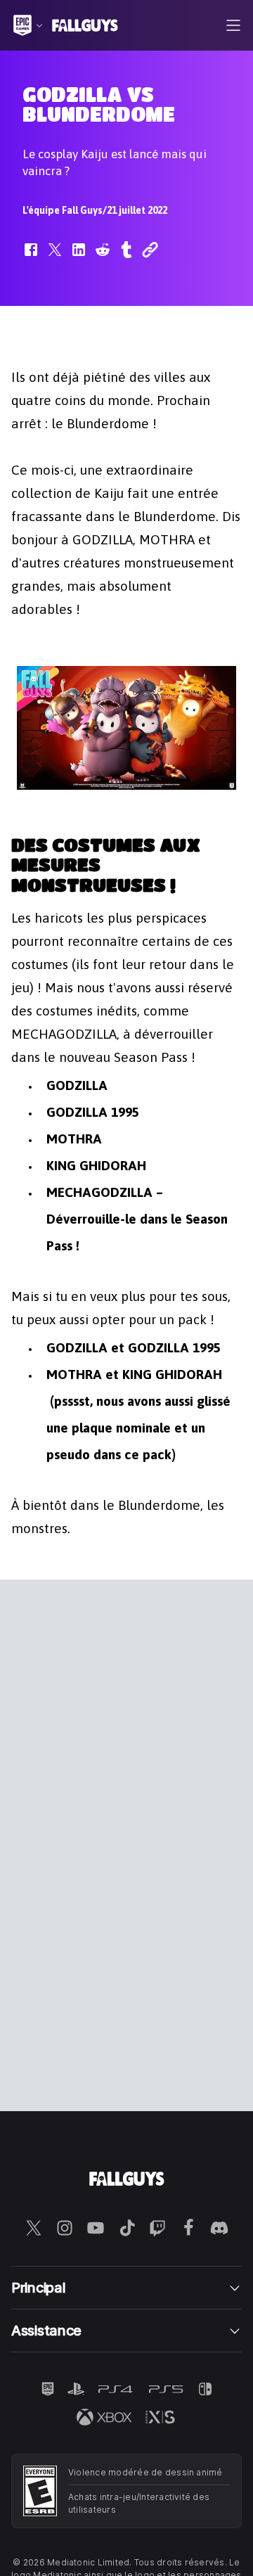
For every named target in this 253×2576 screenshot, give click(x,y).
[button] (31, 257)
